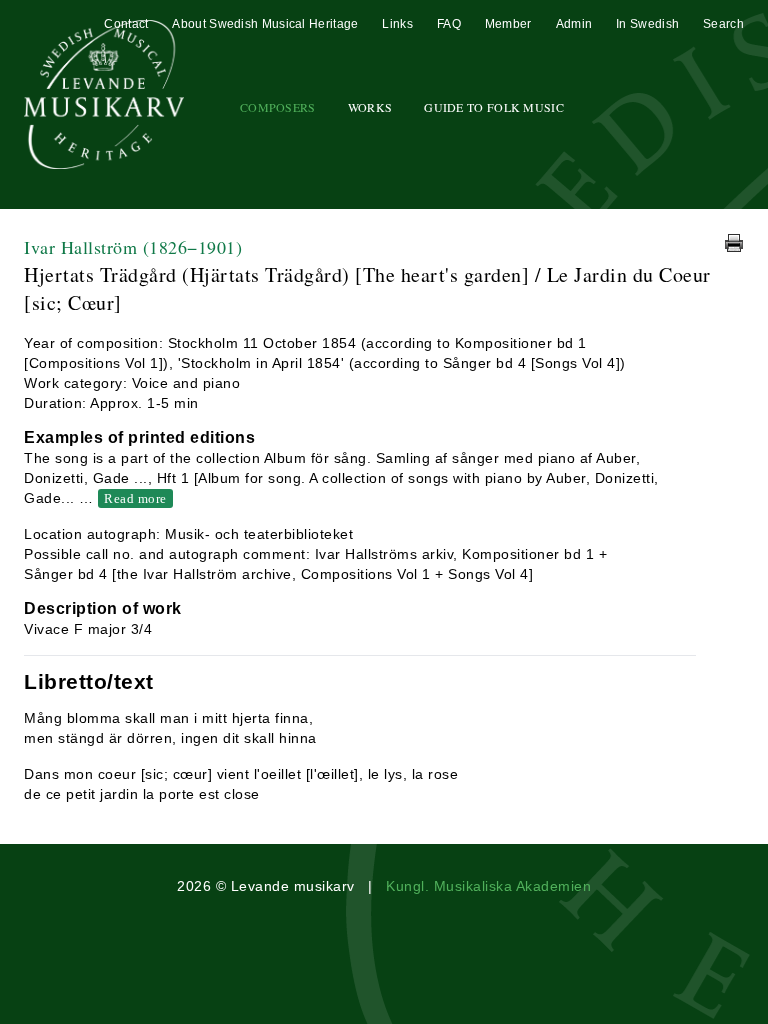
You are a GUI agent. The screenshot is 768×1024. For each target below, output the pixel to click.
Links (397, 24)
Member (508, 24)
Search (723, 24)
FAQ (449, 24)
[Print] (734, 243)
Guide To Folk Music (494, 107)
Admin (574, 24)
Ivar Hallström (133, 247)
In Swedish (647, 24)
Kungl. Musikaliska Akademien (488, 886)
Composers (278, 107)
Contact (126, 24)
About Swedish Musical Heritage (265, 24)
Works (370, 107)
